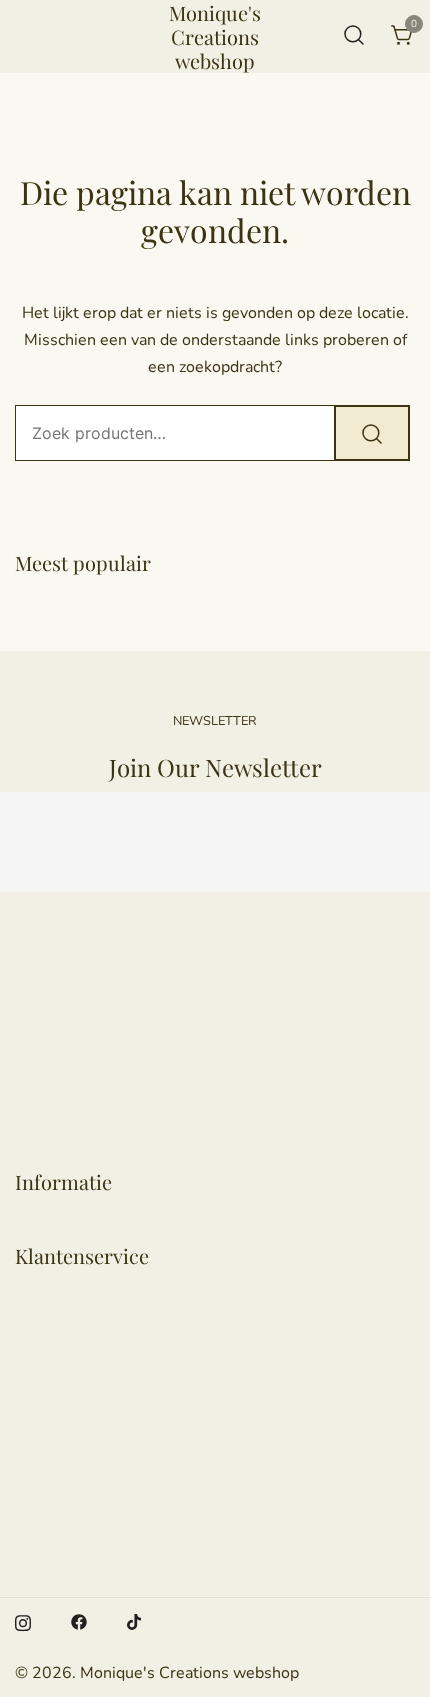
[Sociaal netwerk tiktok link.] (135, 1621)
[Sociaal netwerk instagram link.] (23, 1621)
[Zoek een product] (354, 37)
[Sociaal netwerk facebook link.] (79, 1621)
